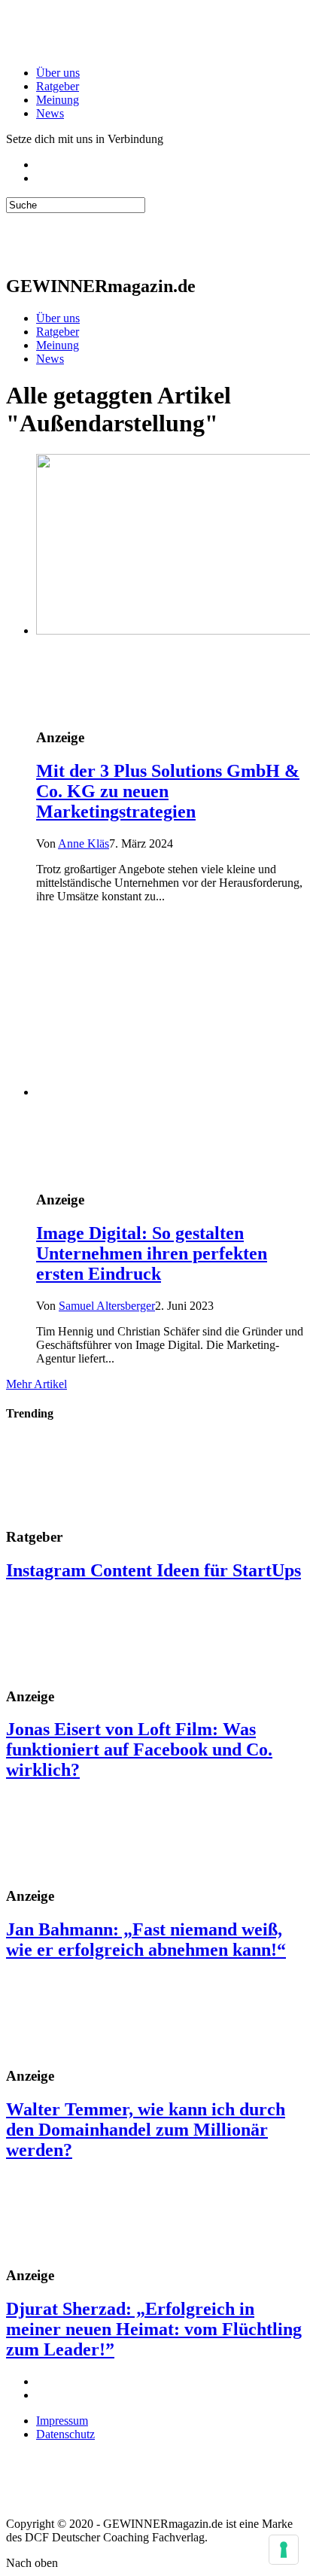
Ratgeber (58, 86)
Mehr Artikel (36, 1384)
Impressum (62, 2421)
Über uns (58, 73)
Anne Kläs (84, 843)
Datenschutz (65, 2434)
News (50, 113)
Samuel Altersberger (107, 1306)
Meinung (58, 100)
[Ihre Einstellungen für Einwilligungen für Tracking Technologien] (284, 2550)
